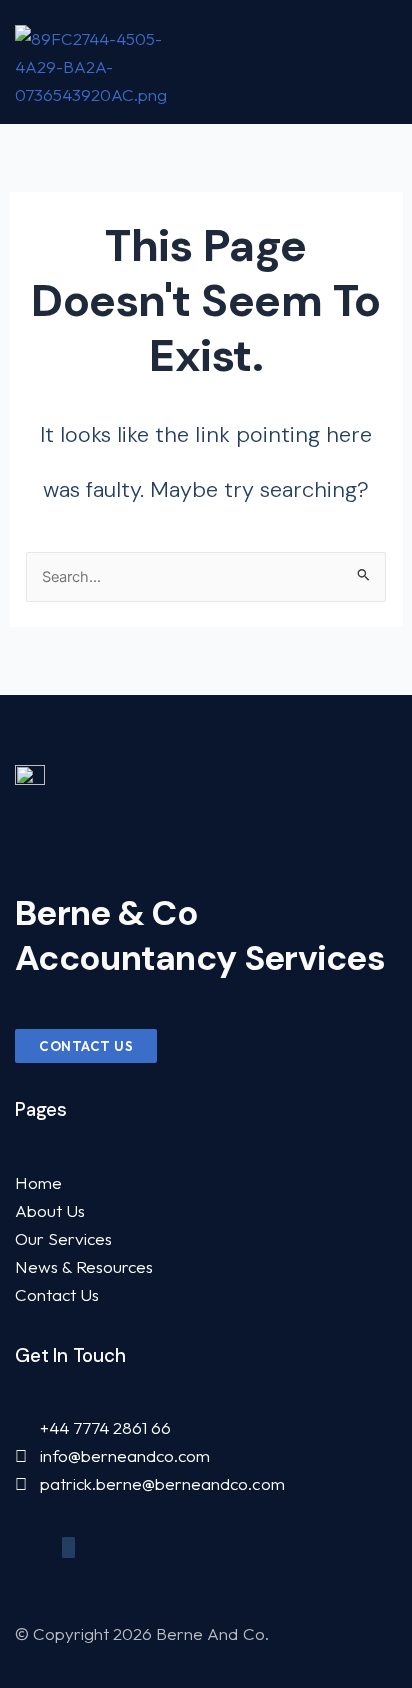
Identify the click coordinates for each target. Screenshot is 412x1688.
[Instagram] (68, 1547)
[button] (390, 62)
